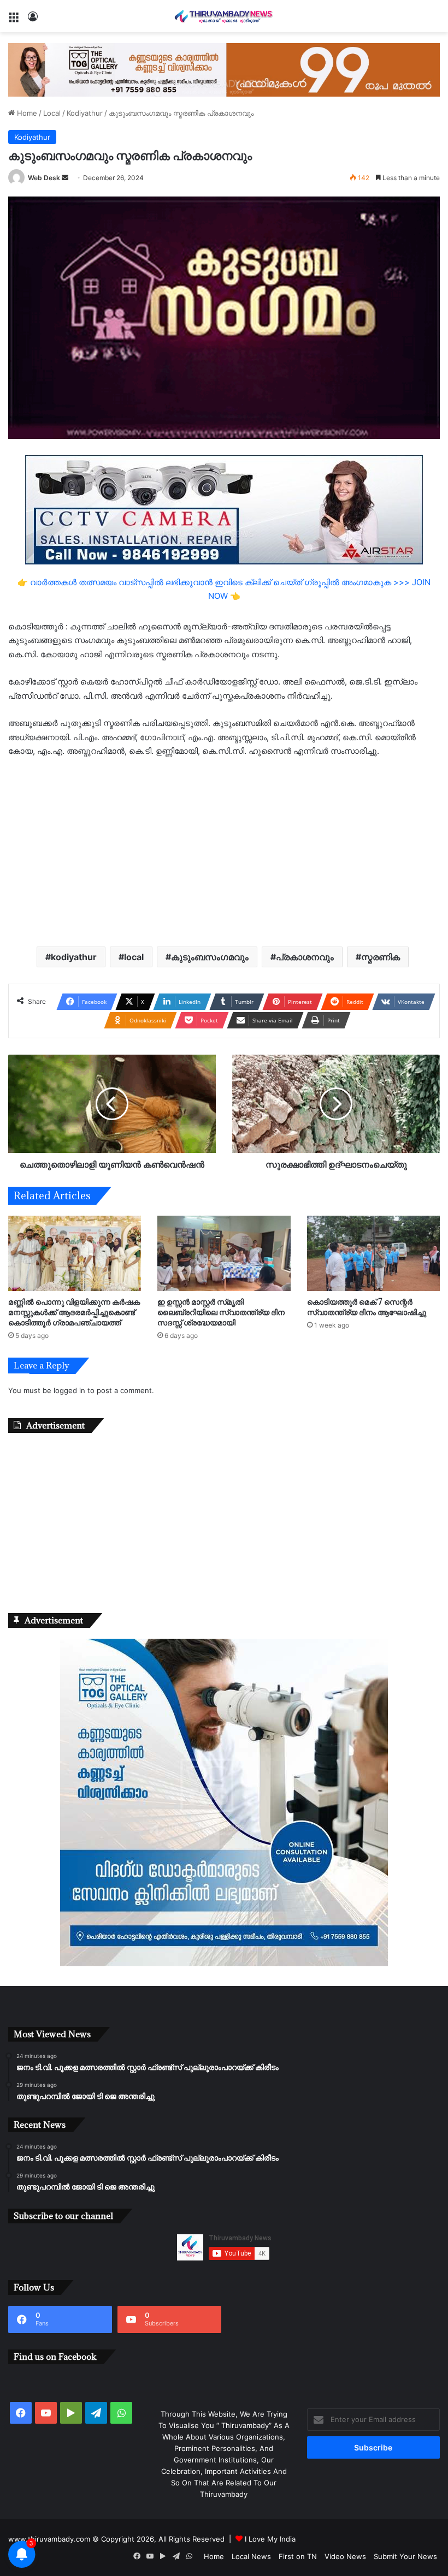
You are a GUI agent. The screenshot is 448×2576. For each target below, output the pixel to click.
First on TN (298, 2556)
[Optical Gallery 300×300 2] (224, 1964)
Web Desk (44, 178)
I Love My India (270, 2539)
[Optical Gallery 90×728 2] (224, 69)
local (134, 957)
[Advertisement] (224, 851)
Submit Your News (405, 2556)
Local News (251, 2556)
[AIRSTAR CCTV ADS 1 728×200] (224, 509)
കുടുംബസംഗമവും (210, 957)
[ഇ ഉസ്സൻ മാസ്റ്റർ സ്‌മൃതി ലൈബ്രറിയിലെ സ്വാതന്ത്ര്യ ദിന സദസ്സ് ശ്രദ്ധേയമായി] (224, 1253)
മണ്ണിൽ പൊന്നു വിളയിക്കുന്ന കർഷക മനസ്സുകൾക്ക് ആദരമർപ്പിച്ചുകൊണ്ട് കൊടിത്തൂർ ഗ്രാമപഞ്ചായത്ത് (74, 1312)
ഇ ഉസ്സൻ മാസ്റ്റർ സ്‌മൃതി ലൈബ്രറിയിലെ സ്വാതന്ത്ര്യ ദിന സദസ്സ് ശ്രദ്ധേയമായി (221, 1312)
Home (26, 113)
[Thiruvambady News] (224, 16)
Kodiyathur (85, 113)
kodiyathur (74, 957)
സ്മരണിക (381, 957)
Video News (345, 2556)
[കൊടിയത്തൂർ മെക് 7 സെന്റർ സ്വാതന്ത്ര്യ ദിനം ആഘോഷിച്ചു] (373, 1253)
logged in (69, 1390)
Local (52, 113)
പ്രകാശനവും (305, 957)
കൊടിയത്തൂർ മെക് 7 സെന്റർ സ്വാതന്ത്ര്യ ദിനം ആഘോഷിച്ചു (367, 1307)
